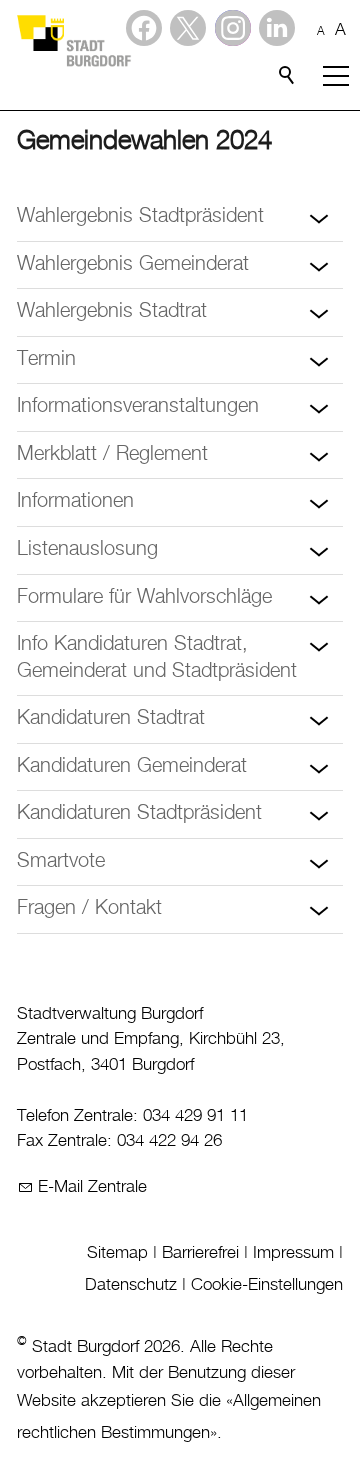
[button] (277, 28)
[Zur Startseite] (73, 40)
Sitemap (117, 1253)
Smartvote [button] (61, 861)
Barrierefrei (200, 1253)
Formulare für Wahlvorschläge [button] (144, 597)
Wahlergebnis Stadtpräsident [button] (140, 216)
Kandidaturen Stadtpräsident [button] (139, 813)
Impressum (293, 1253)
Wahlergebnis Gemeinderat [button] (133, 264)
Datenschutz (131, 1285)
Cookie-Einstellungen (267, 1285)
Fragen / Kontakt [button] (89, 908)
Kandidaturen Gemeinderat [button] (132, 766)
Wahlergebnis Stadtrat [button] (112, 311)
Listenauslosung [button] (87, 549)
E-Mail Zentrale (92, 1187)
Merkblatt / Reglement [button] (112, 454)
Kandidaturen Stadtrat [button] (111, 718)
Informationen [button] (75, 501)
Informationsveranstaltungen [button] (138, 406)
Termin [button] (46, 359)
